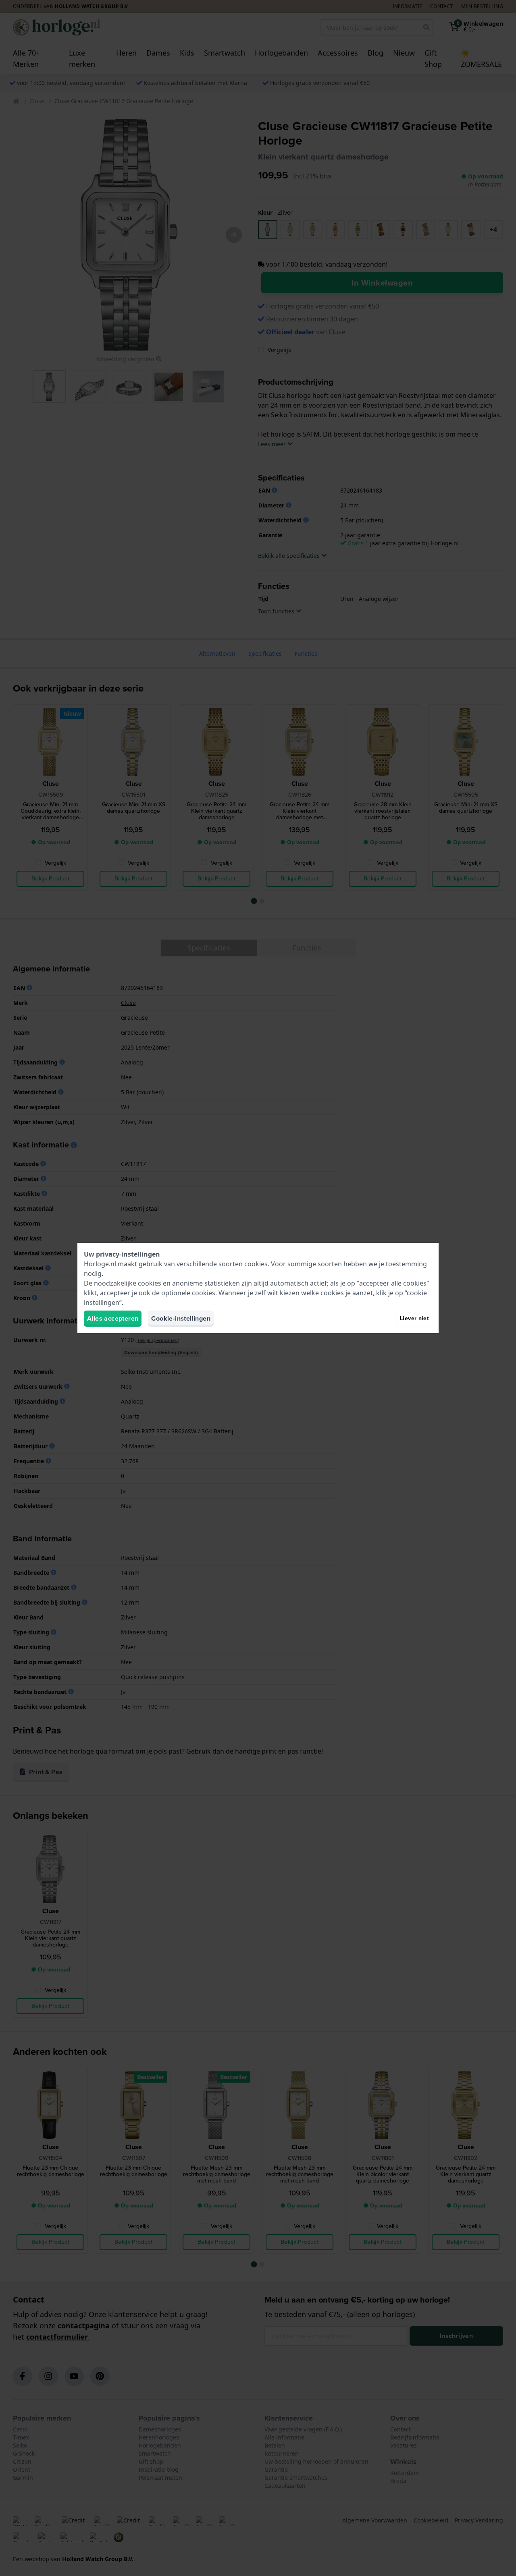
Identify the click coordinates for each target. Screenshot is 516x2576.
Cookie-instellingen (181, 1318)
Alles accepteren (113, 1318)
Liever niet (414, 1318)
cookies (256, 1264)
